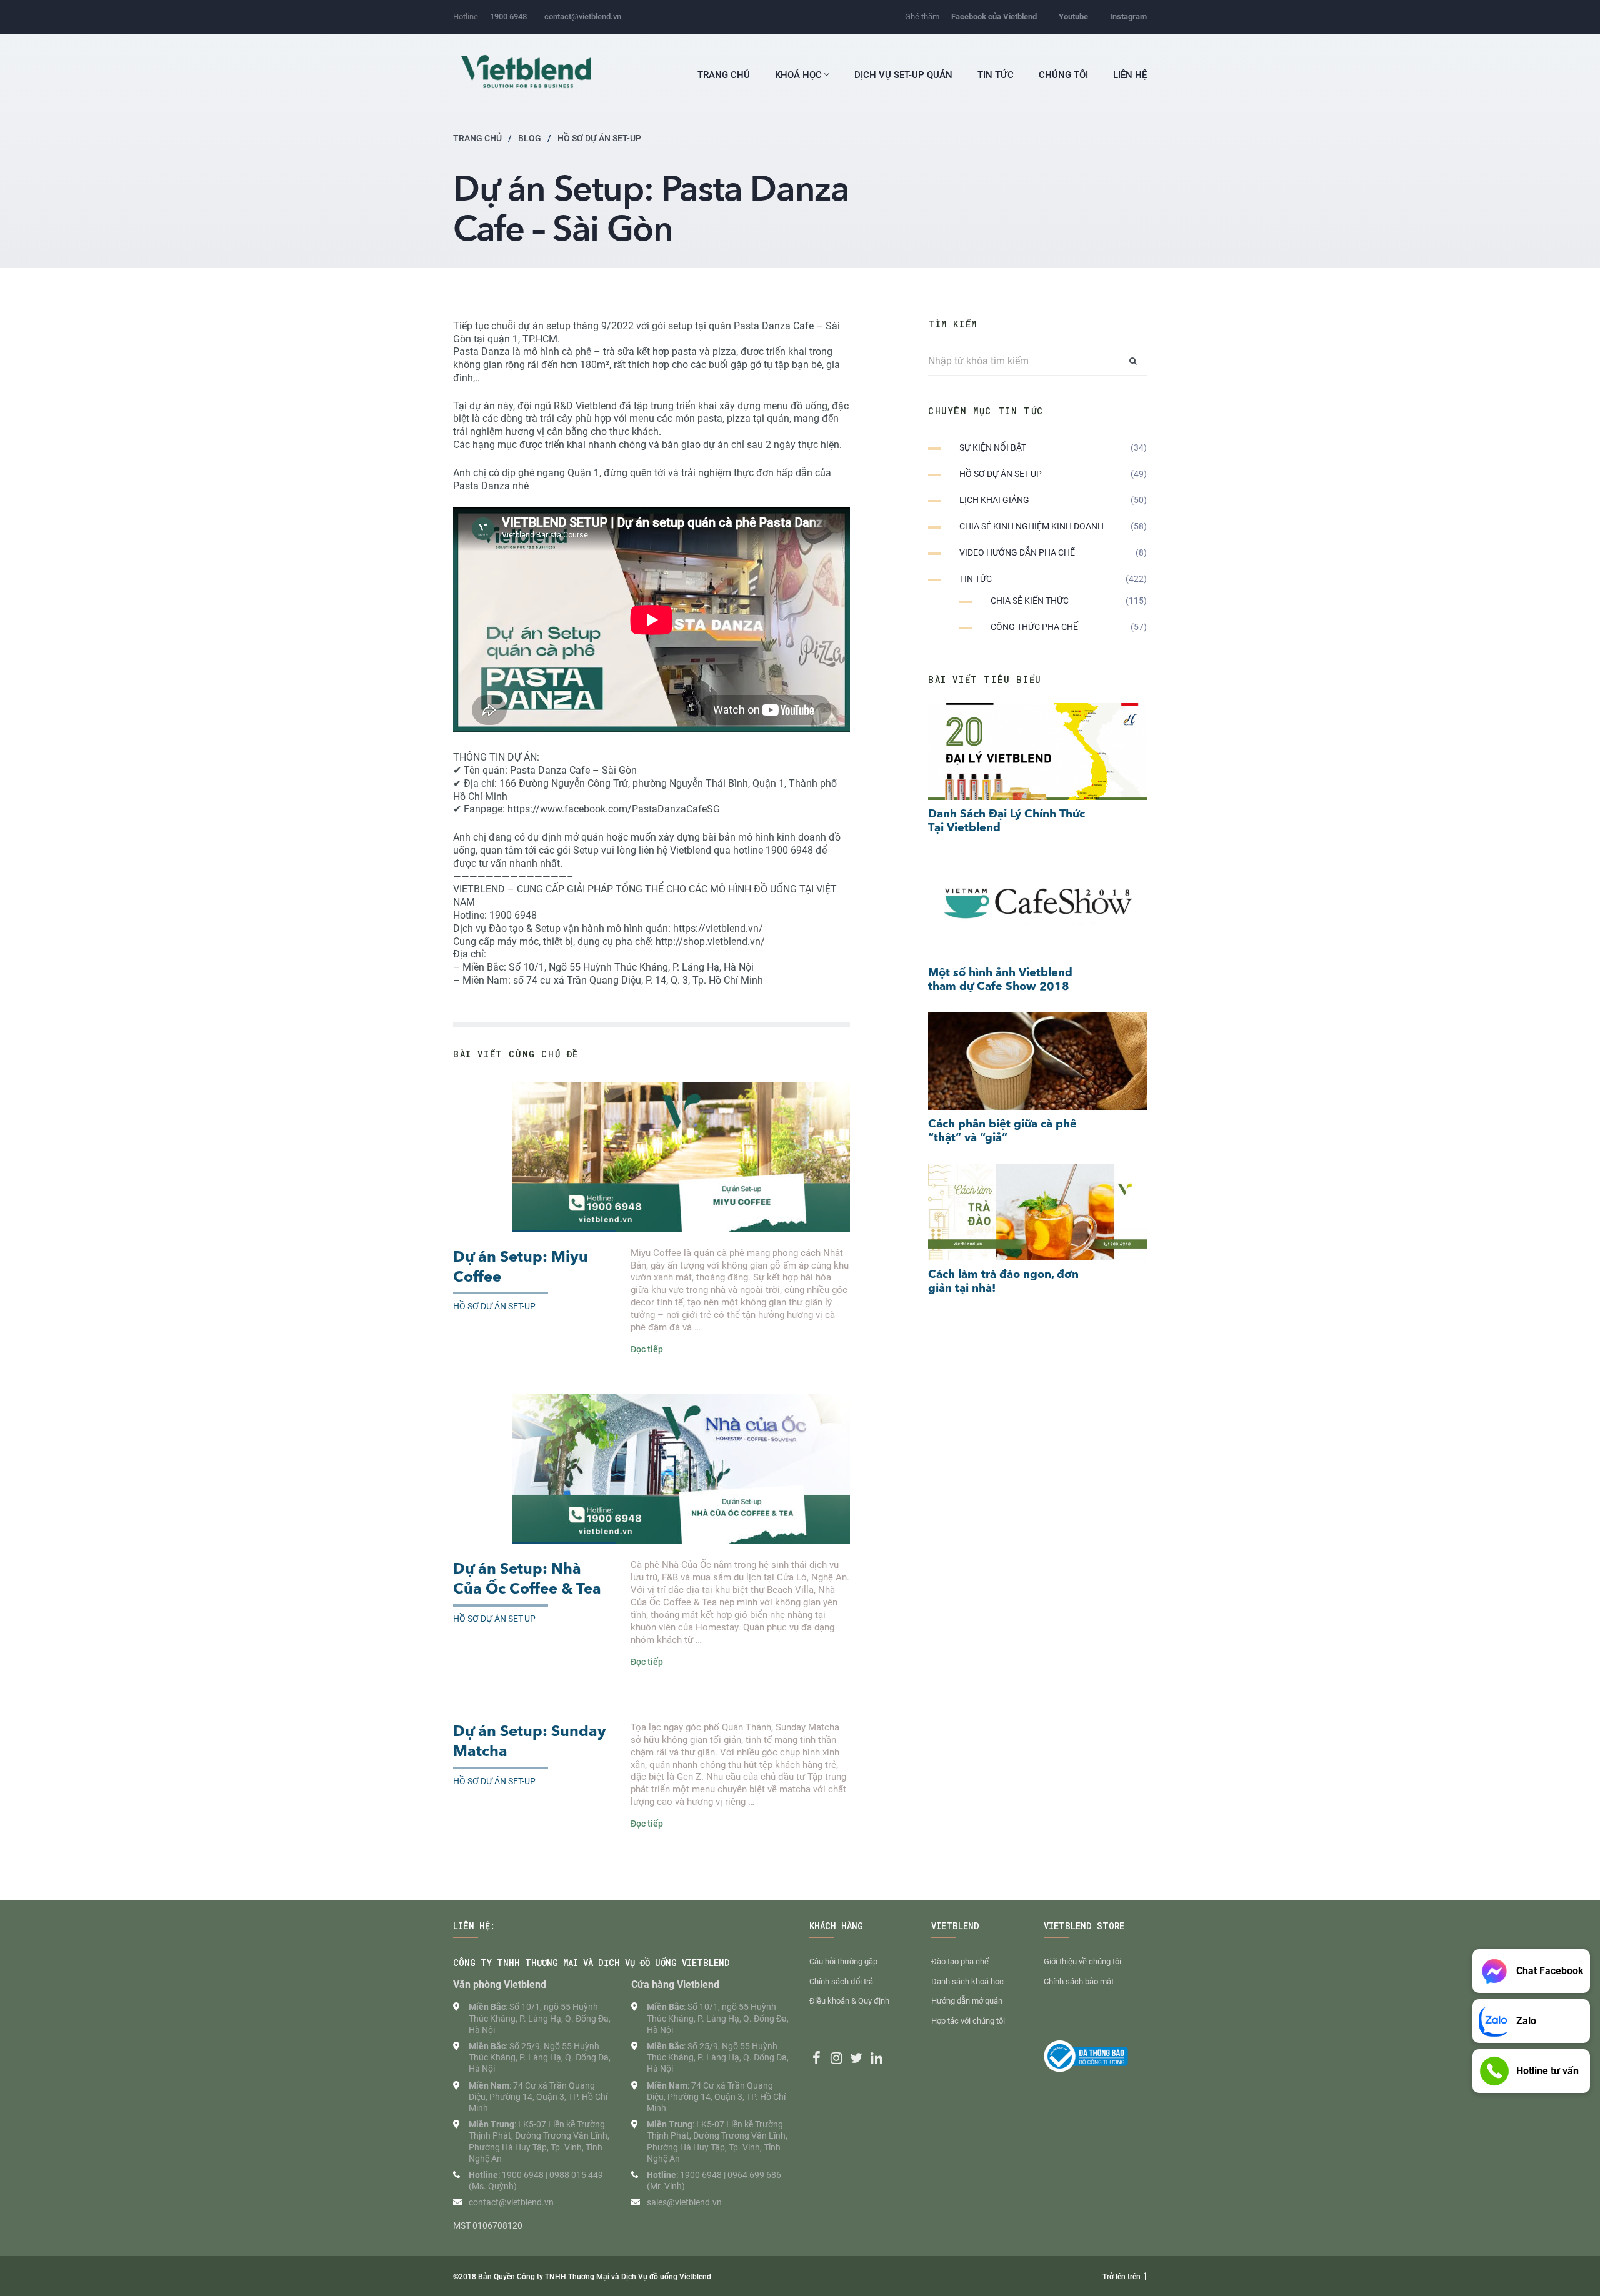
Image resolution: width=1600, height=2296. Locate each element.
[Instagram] (836, 2058)
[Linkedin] (876, 2058)
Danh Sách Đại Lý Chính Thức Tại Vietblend (1007, 821)
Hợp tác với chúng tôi (968, 2021)
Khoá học (800, 75)
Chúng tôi (1063, 75)
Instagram (1128, 17)
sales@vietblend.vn (684, 2202)
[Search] (1133, 361)
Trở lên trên (1122, 2277)
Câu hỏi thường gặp (843, 1961)
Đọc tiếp (647, 1349)
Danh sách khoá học (967, 1981)
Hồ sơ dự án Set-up (494, 1306)
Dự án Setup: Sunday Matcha (530, 1742)
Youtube (1073, 17)
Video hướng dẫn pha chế (1017, 552)
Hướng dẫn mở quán (967, 2001)
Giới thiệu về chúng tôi (1082, 1961)
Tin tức (996, 75)
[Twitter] (856, 2058)
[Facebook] (816, 2058)
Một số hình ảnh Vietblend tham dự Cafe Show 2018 (1000, 980)
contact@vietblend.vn (583, 17)
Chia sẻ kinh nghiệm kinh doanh (1032, 526)
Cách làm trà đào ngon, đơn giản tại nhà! (1003, 1281)
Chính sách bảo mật (1079, 1981)
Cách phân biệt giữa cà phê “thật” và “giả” (1002, 1131)
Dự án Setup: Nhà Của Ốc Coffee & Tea (527, 1579)
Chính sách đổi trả (841, 1981)
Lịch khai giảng (994, 500)
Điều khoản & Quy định (849, 2001)
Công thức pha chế (1034, 627)
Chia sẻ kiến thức (1030, 601)
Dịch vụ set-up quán (903, 75)
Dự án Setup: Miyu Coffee (521, 1267)
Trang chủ (724, 75)
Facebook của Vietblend (994, 17)
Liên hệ (1130, 75)
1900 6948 (508, 17)
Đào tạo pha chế (960, 1961)
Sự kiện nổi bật (993, 447)
